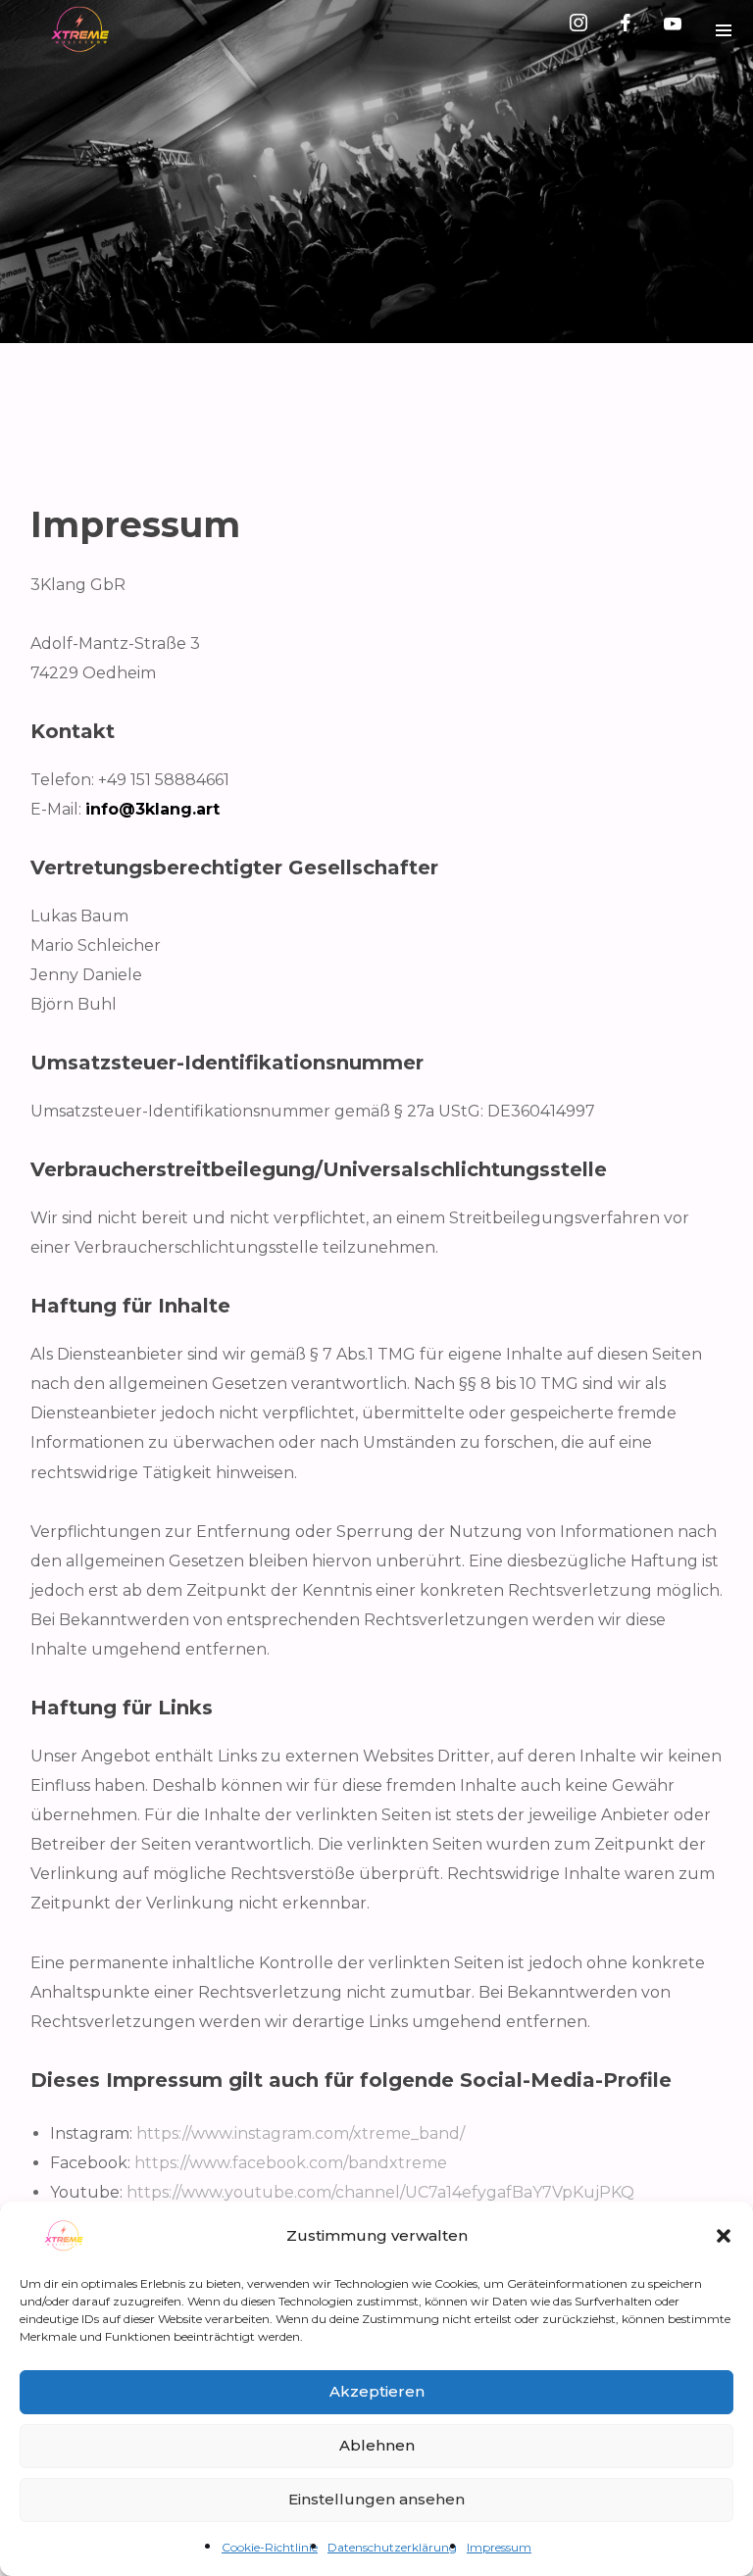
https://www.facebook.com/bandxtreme (291, 2163)
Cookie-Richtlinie (270, 2547)
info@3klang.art (152, 809)
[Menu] (724, 29)
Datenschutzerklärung (392, 2547)
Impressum (499, 2547)
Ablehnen (377, 2445)
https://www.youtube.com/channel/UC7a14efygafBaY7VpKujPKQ (380, 2192)
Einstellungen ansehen (376, 2499)
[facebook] (629, 29)
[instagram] (582, 29)
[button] (724, 2236)
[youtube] (673, 30)
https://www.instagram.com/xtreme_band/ (301, 2133)
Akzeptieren (377, 2391)
